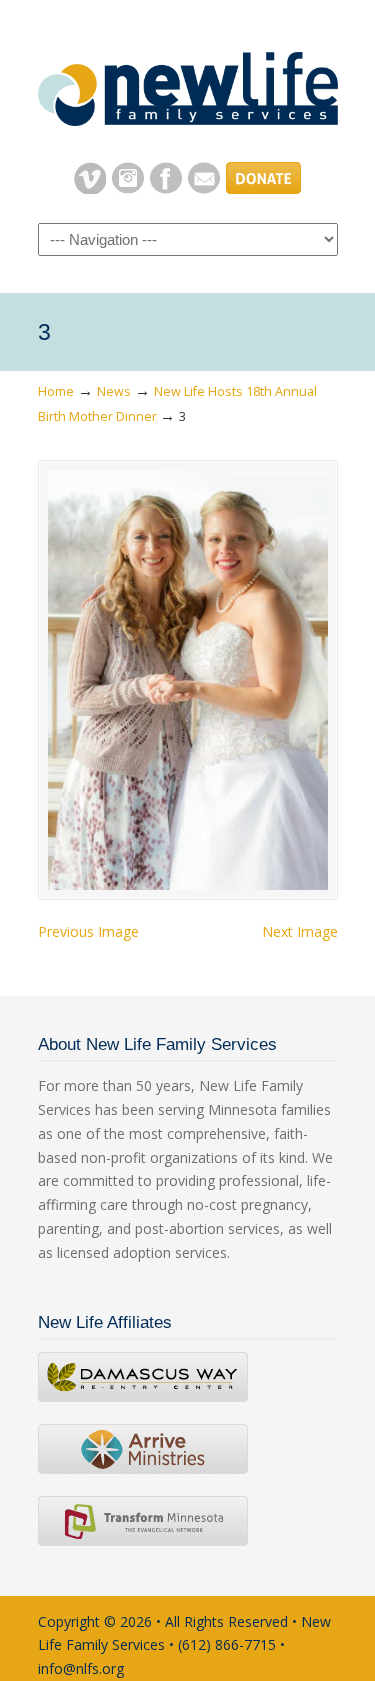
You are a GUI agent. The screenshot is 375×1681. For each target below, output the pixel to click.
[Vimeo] (90, 188)
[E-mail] (204, 188)
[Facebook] (166, 188)
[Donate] (263, 188)
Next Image (300, 931)
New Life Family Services (188, 81)
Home (56, 391)
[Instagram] (128, 188)
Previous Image (88, 931)
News (114, 391)
